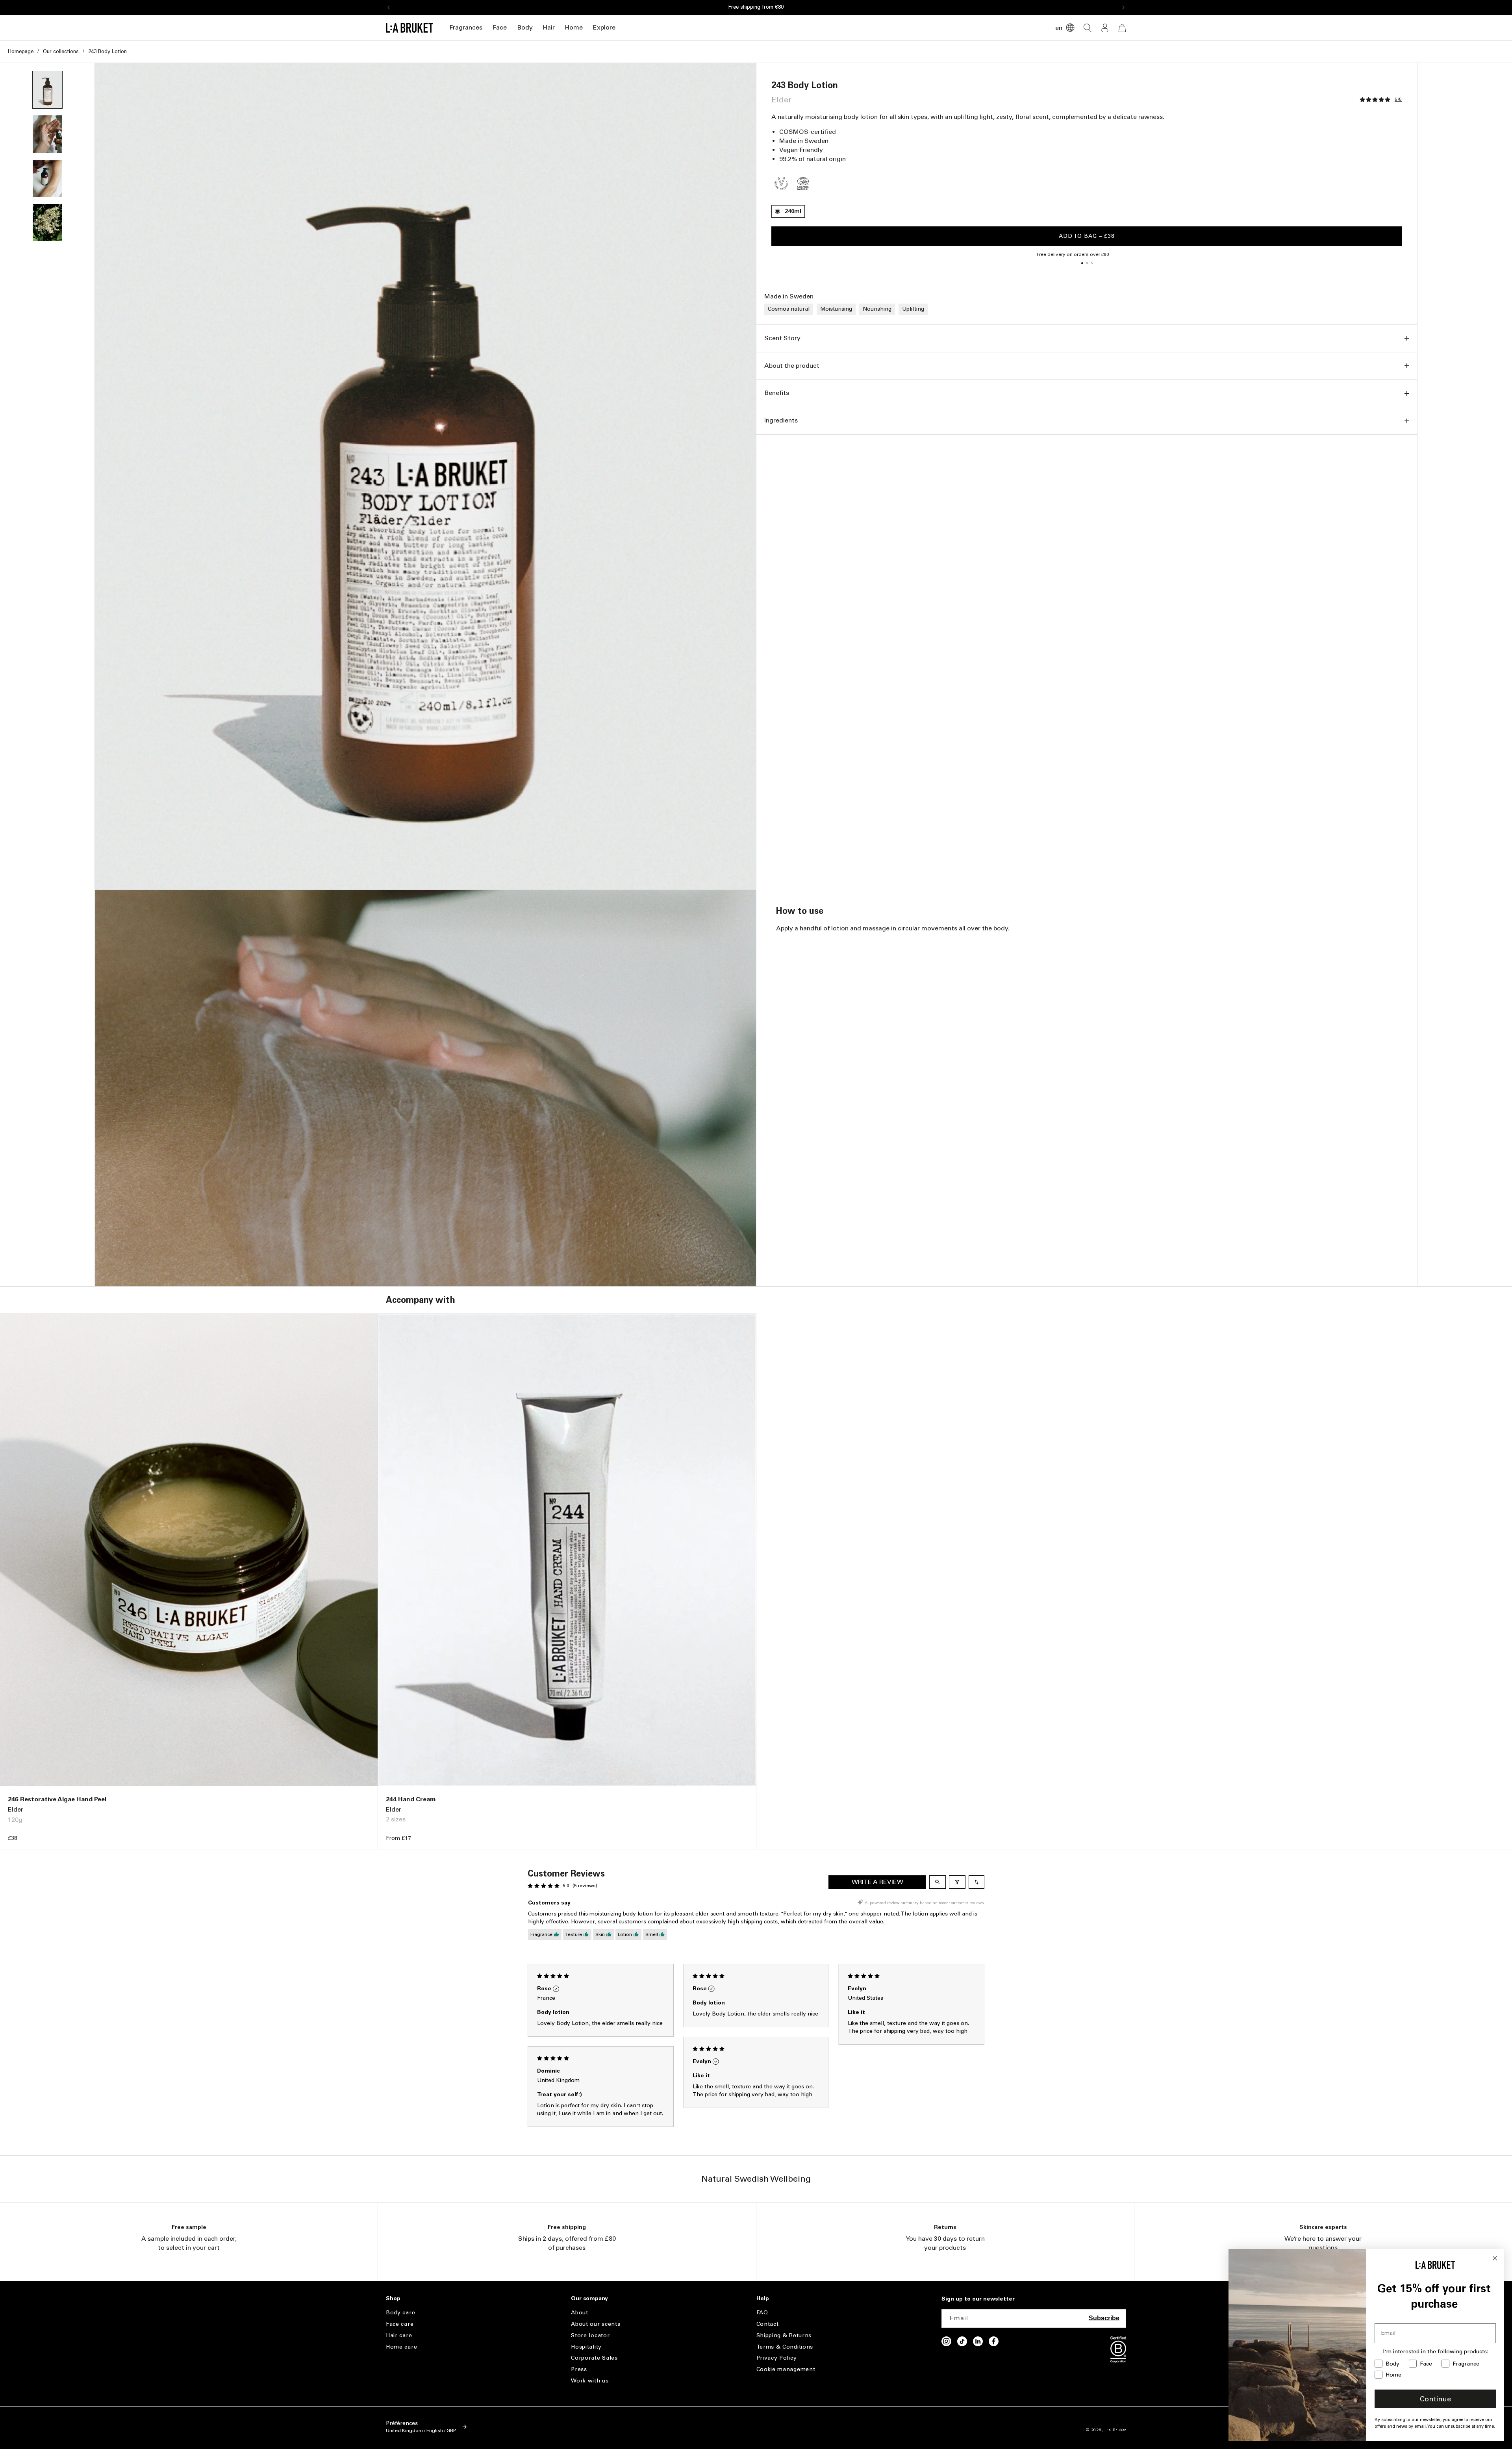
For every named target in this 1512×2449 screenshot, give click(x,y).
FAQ (762, 2313)
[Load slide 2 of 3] (1087, 263)
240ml (793, 211)
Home (574, 27)
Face (500, 27)
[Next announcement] (1123, 7)
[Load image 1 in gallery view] (47, 90)
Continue (1435, 2399)
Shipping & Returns (784, 2335)
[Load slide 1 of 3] (1082, 263)
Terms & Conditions (785, 2347)
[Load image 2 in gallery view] (47, 134)
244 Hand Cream (411, 1799)
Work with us (590, 2381)
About (580, 2313)
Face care (400, 2324)
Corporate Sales (594, 2358)
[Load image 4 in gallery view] (47, 222)
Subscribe (1104, 2318)
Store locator (590, 2335)
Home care (401, 2347)
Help (763, 2299)
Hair (549, 27)
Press (579, 2369)
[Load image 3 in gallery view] (47, 178)
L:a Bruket (1115, 2430)
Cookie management (786, 2369)
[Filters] (957, 1882)
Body (525, 27)
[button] (466, 28)
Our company (589, 2299)
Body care (400, 2313)
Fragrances (466, 27)
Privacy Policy (777, 2358)
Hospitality (586, 2347)
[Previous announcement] (389, 7)
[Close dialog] (1495, 2258)
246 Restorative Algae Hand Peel (57, 1799)
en (1059, 28)
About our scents (596, 2324)
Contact (768, 2324)
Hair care (399, 2335)
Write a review (877, 1882)
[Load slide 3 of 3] (1091, 263)
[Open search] (938, 1882)
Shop (393, 2299)
